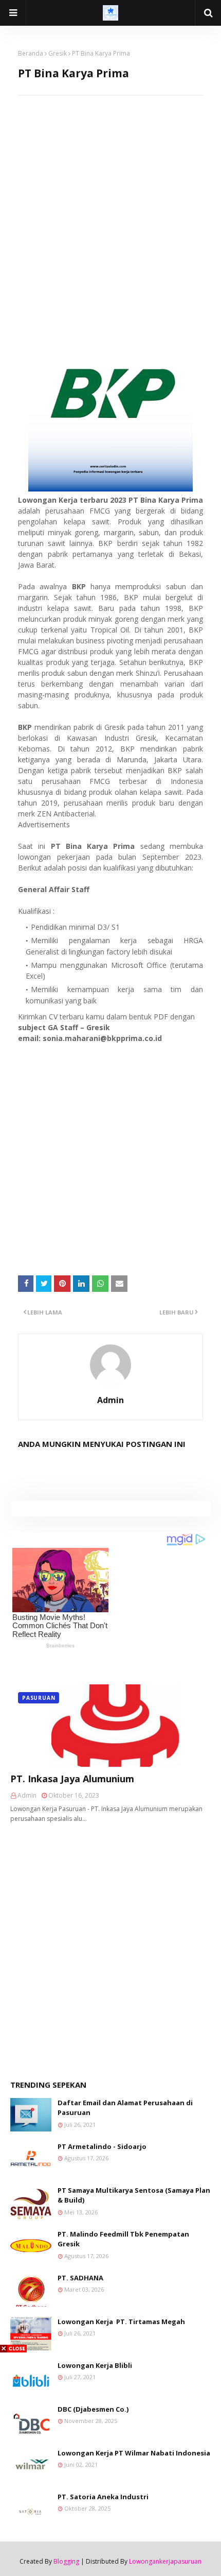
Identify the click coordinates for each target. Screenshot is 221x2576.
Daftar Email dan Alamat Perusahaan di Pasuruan (125, 2108)
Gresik (58, 53)
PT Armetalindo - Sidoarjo (102, 2146)
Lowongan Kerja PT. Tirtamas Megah (121, 2322)
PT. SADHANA (80, 2278)
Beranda (31, 53)
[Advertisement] (110, 206)
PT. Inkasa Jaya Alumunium (72, 1779)
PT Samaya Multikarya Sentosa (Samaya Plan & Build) (134, 2195)
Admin (110, 1400)
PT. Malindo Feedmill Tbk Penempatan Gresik (123, 2239)
